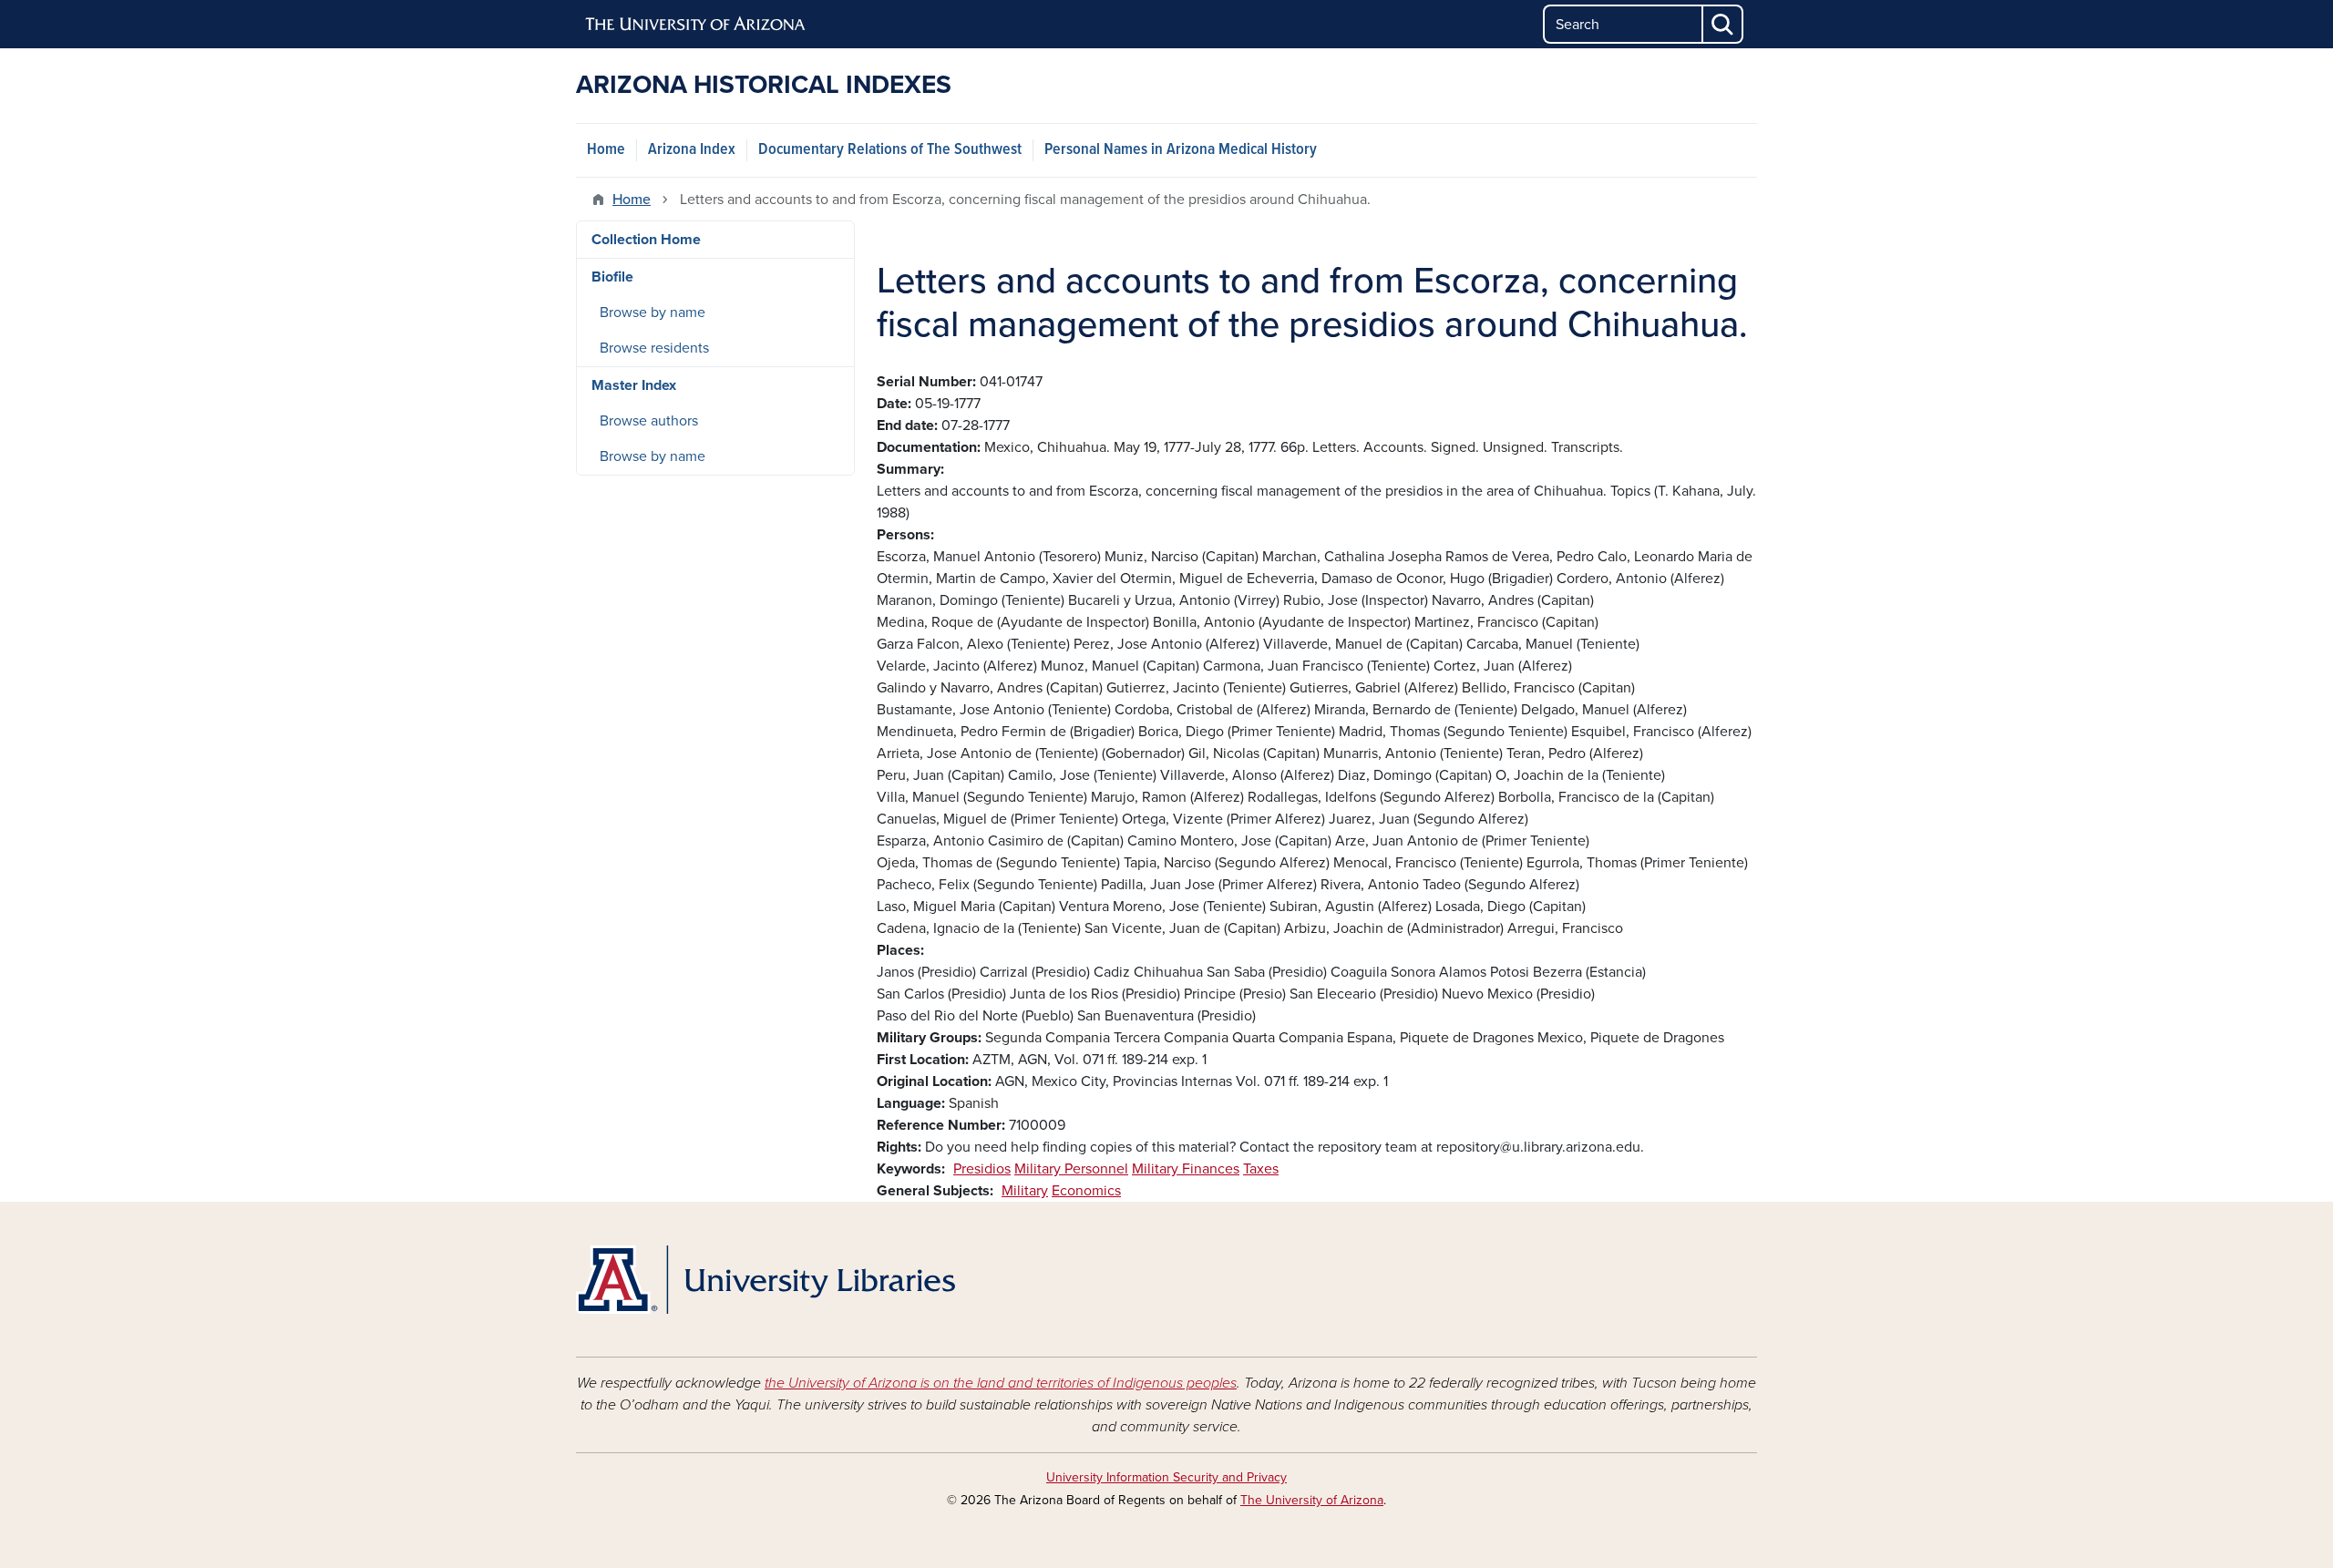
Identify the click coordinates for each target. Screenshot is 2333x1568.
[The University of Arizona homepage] (696, 25)
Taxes (1261, 1169)
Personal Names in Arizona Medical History (1181, 150)
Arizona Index (692, 150)
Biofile (612, 277)
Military (1025, 1191)
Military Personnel (1071, 1169)
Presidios (982, 1169)
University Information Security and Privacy (1166, 1477)
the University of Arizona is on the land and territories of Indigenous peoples (1001, 1383)
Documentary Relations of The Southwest (890, 150)
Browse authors (649, 421)
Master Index (634, 385)
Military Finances (1186, 1169)
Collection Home (646, 240)
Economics (1086, 1191)
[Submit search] (1723, 24)
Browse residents (654, 348)
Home (606, 150)
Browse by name (653, 313)
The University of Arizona (1312, 1500)
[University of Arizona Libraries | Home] (766, 1280)
